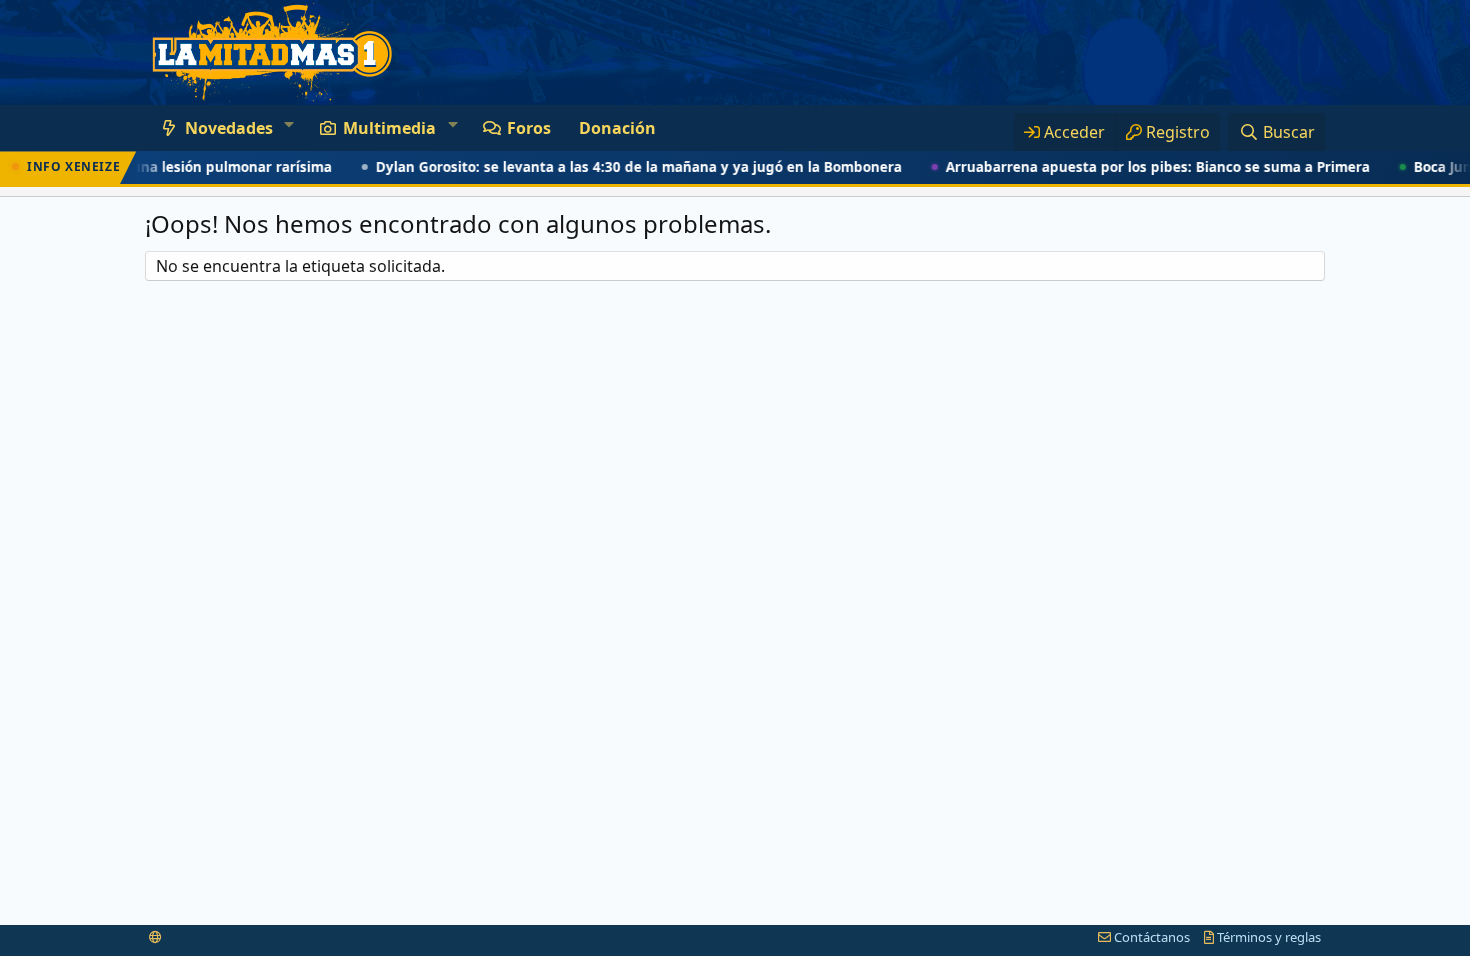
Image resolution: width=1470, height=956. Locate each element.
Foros (529, 128)
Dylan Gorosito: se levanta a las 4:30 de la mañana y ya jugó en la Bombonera (624, 167)
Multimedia (389, 128)
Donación (617, 128)
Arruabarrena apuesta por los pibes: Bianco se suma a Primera (1143, 167)
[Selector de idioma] (155, 937)
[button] (288, 124)
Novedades (229, 128)
